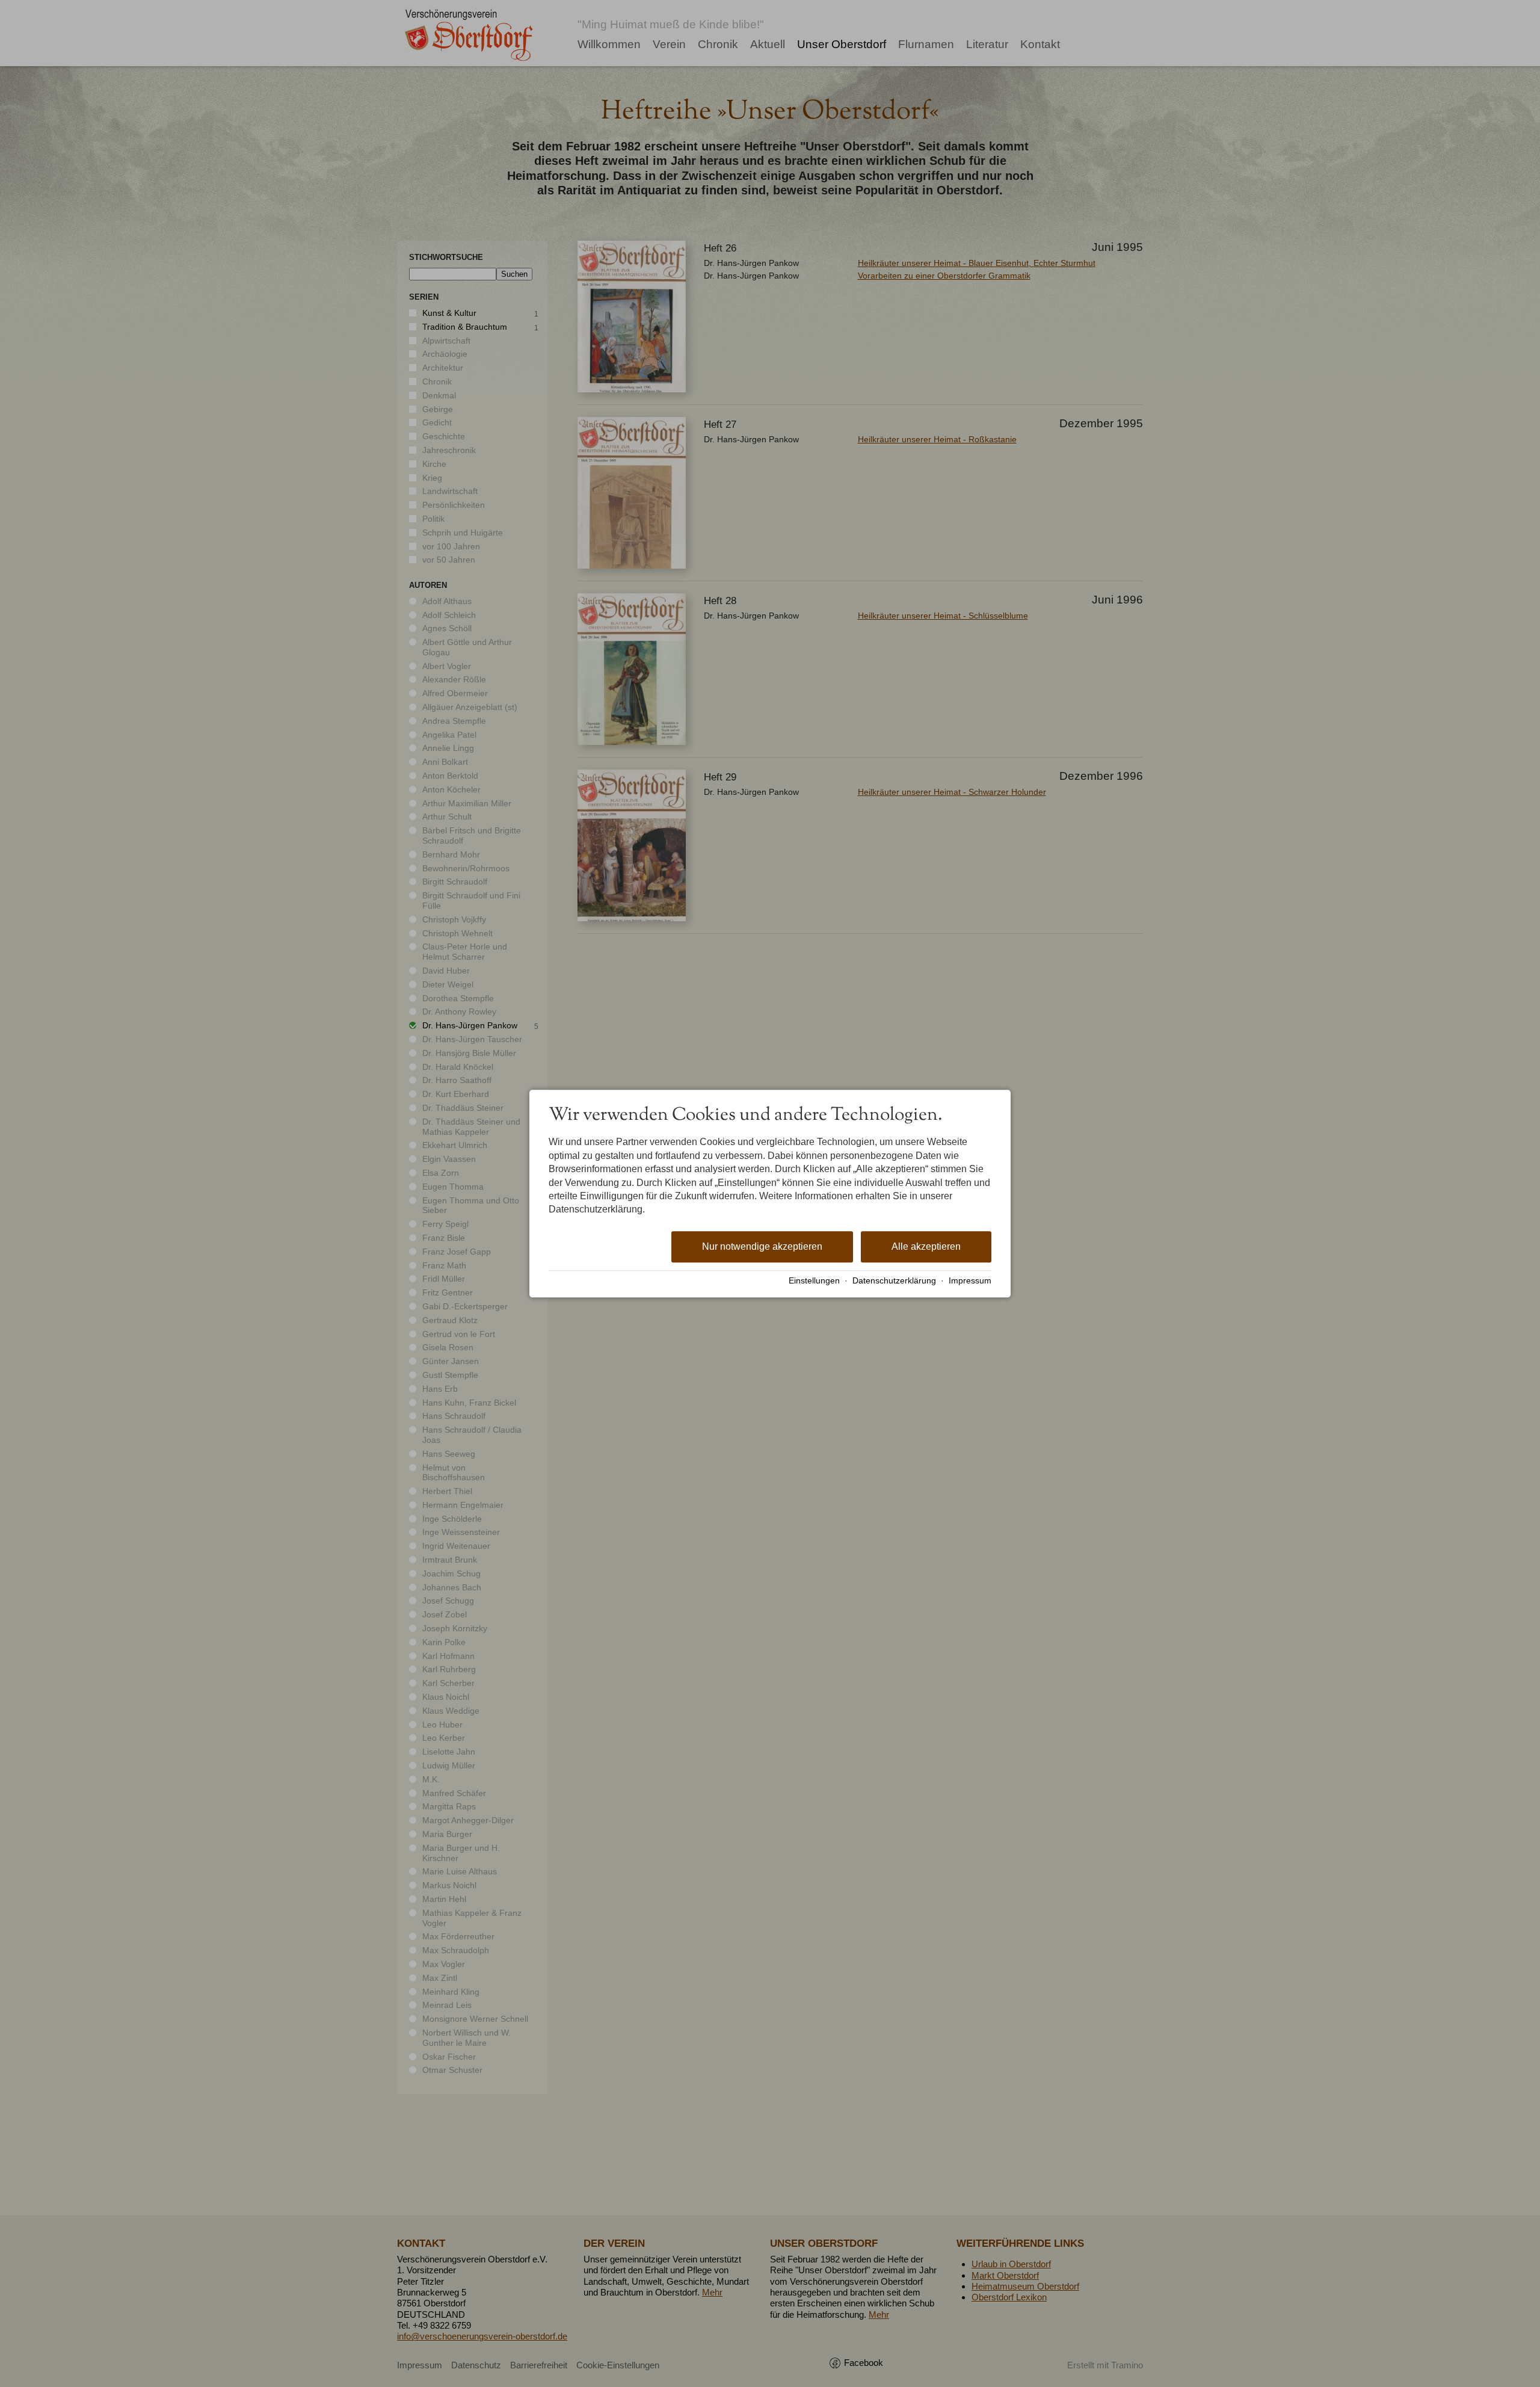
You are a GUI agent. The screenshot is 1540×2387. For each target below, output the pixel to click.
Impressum (970, 1281)
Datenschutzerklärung (894, 1281)
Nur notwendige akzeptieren (762, 1246)
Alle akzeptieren (926, 1246)
